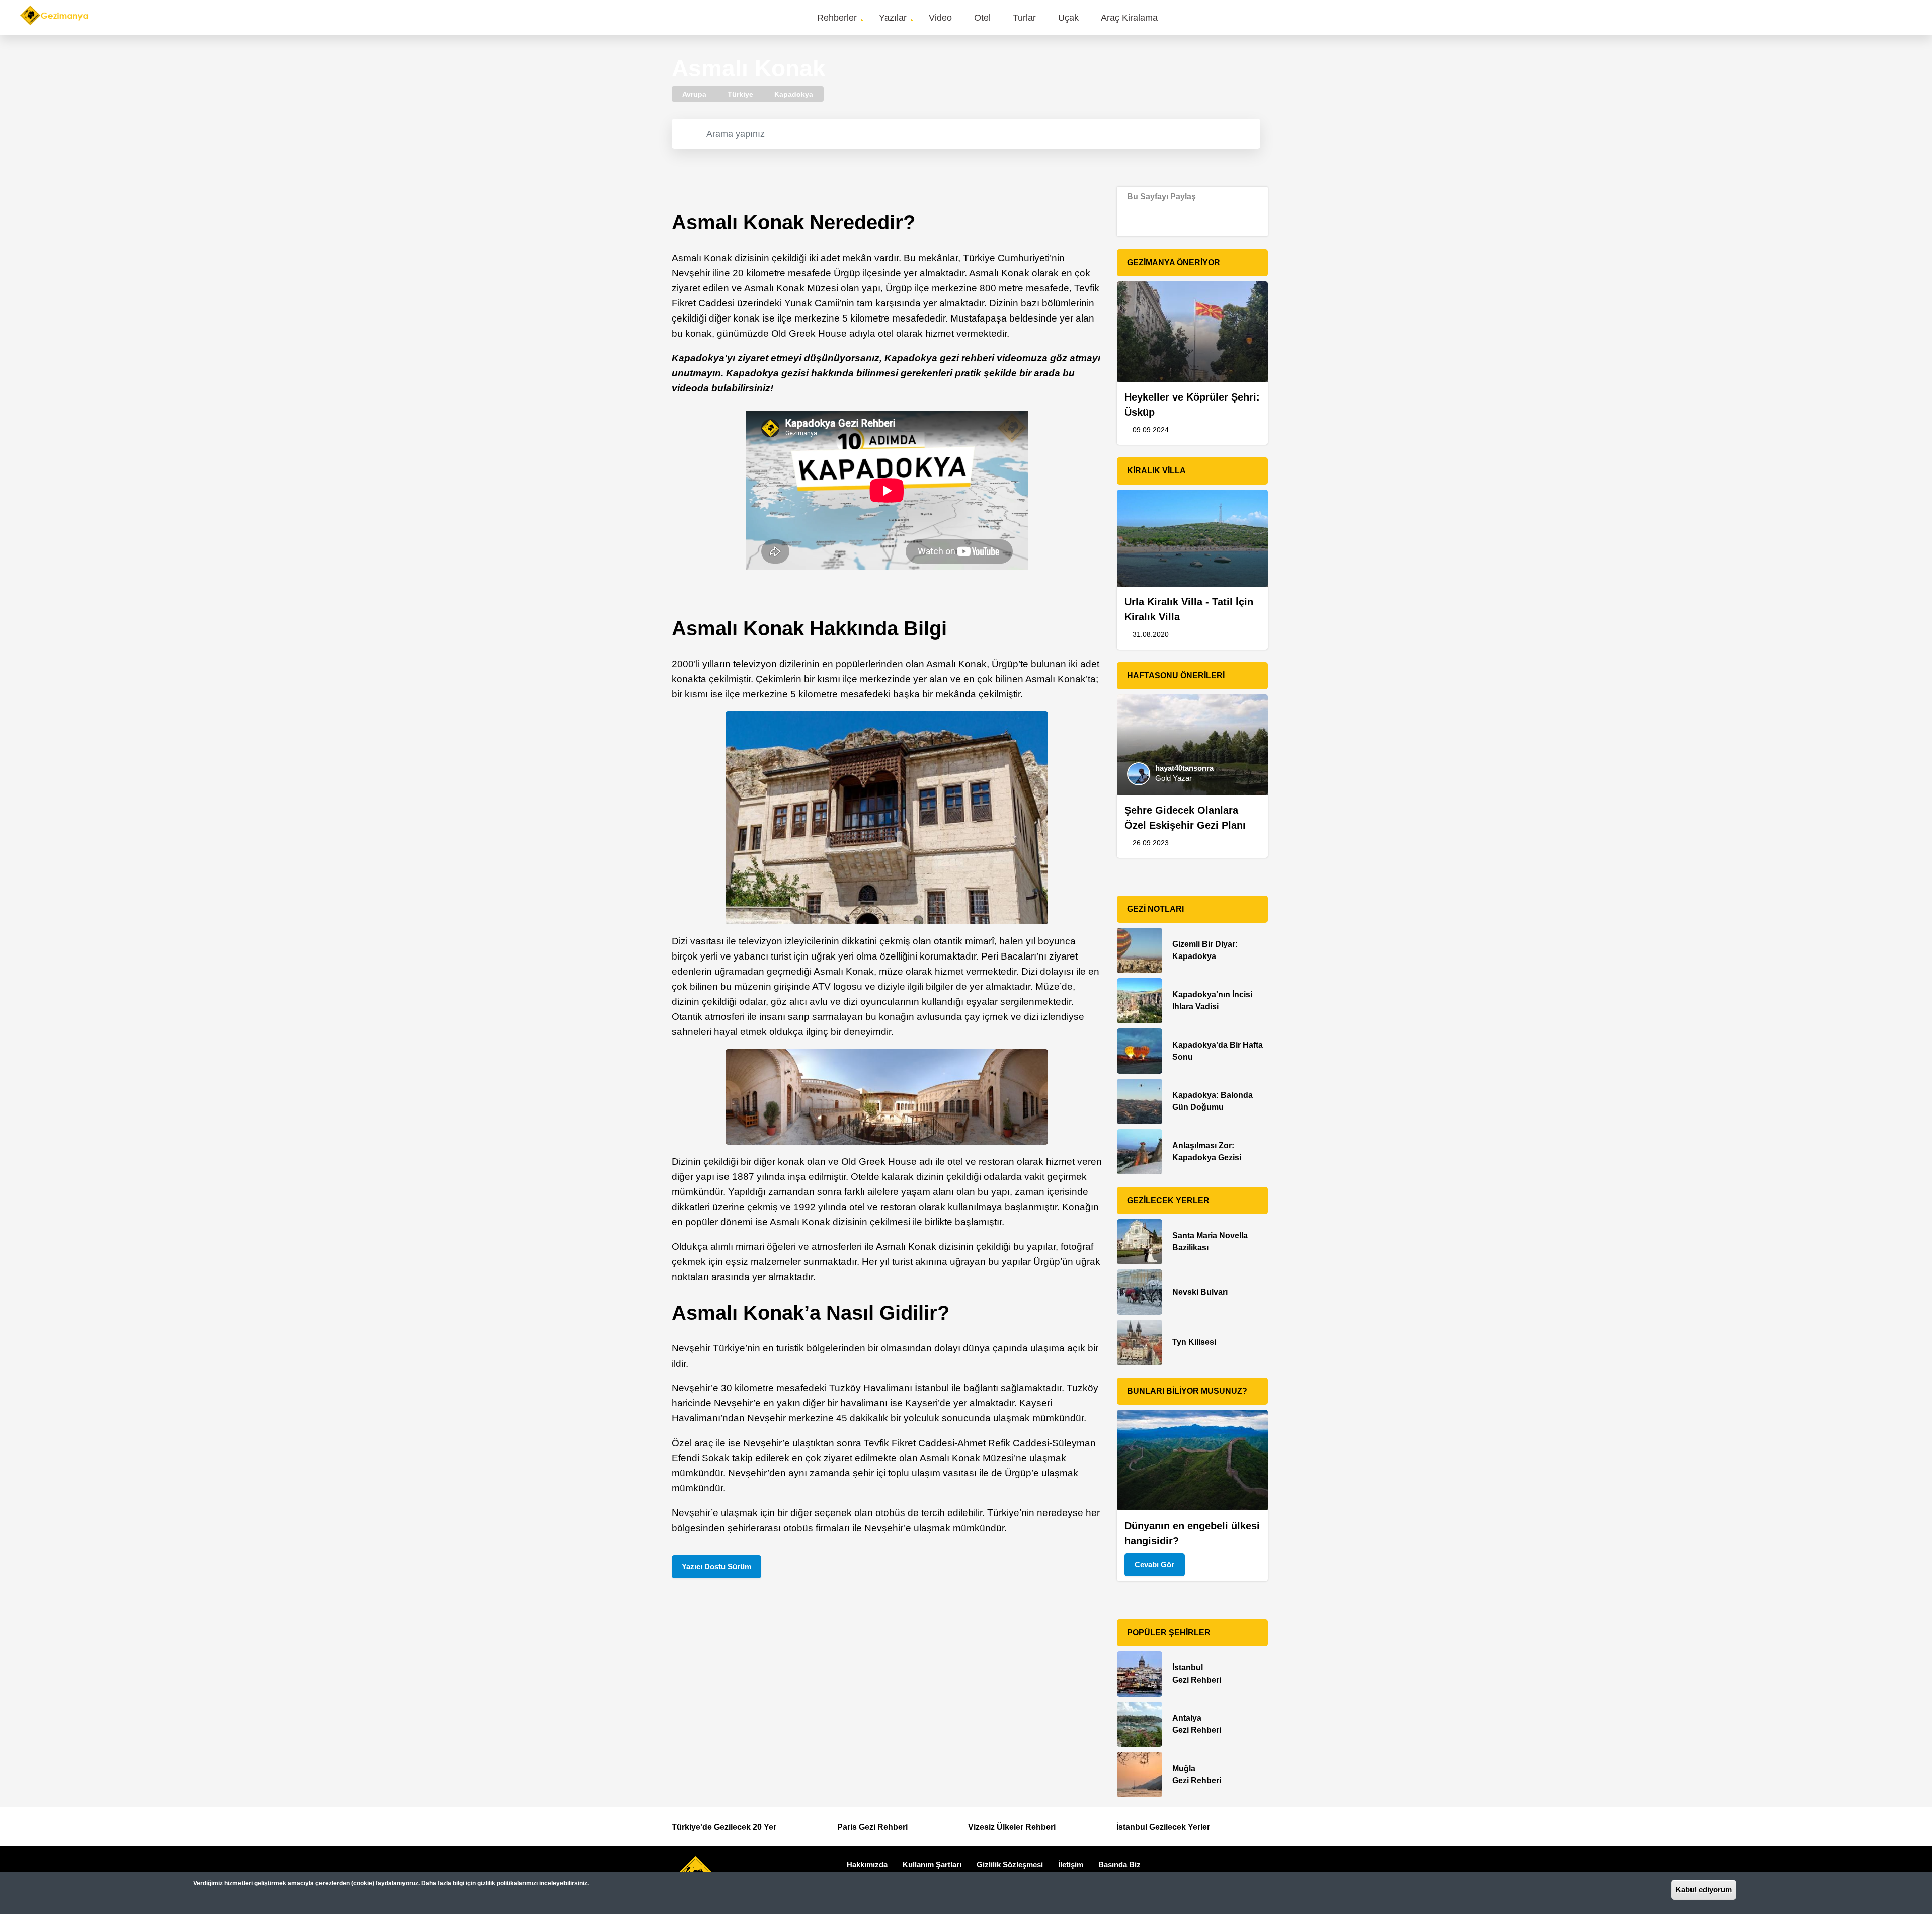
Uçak (1068, 18)
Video (940, 18)
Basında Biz (1119, 1864)
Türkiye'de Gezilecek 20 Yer (724, 1827)
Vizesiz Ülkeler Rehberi (1012, 1827)
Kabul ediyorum (1704, 1890)
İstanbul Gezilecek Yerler (1163, 1827)
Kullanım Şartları (932, 1864)
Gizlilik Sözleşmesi (1010, 1864)
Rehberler (837, 18)
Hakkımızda (867, 1864)
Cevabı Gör (1154, 1565)
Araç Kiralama (1129, 18)
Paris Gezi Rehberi (872, 1827)
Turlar (1024, 18)
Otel (982, 18)
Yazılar (893, 18)
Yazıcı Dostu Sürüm (716, 1567)
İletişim (1071, 1864)
